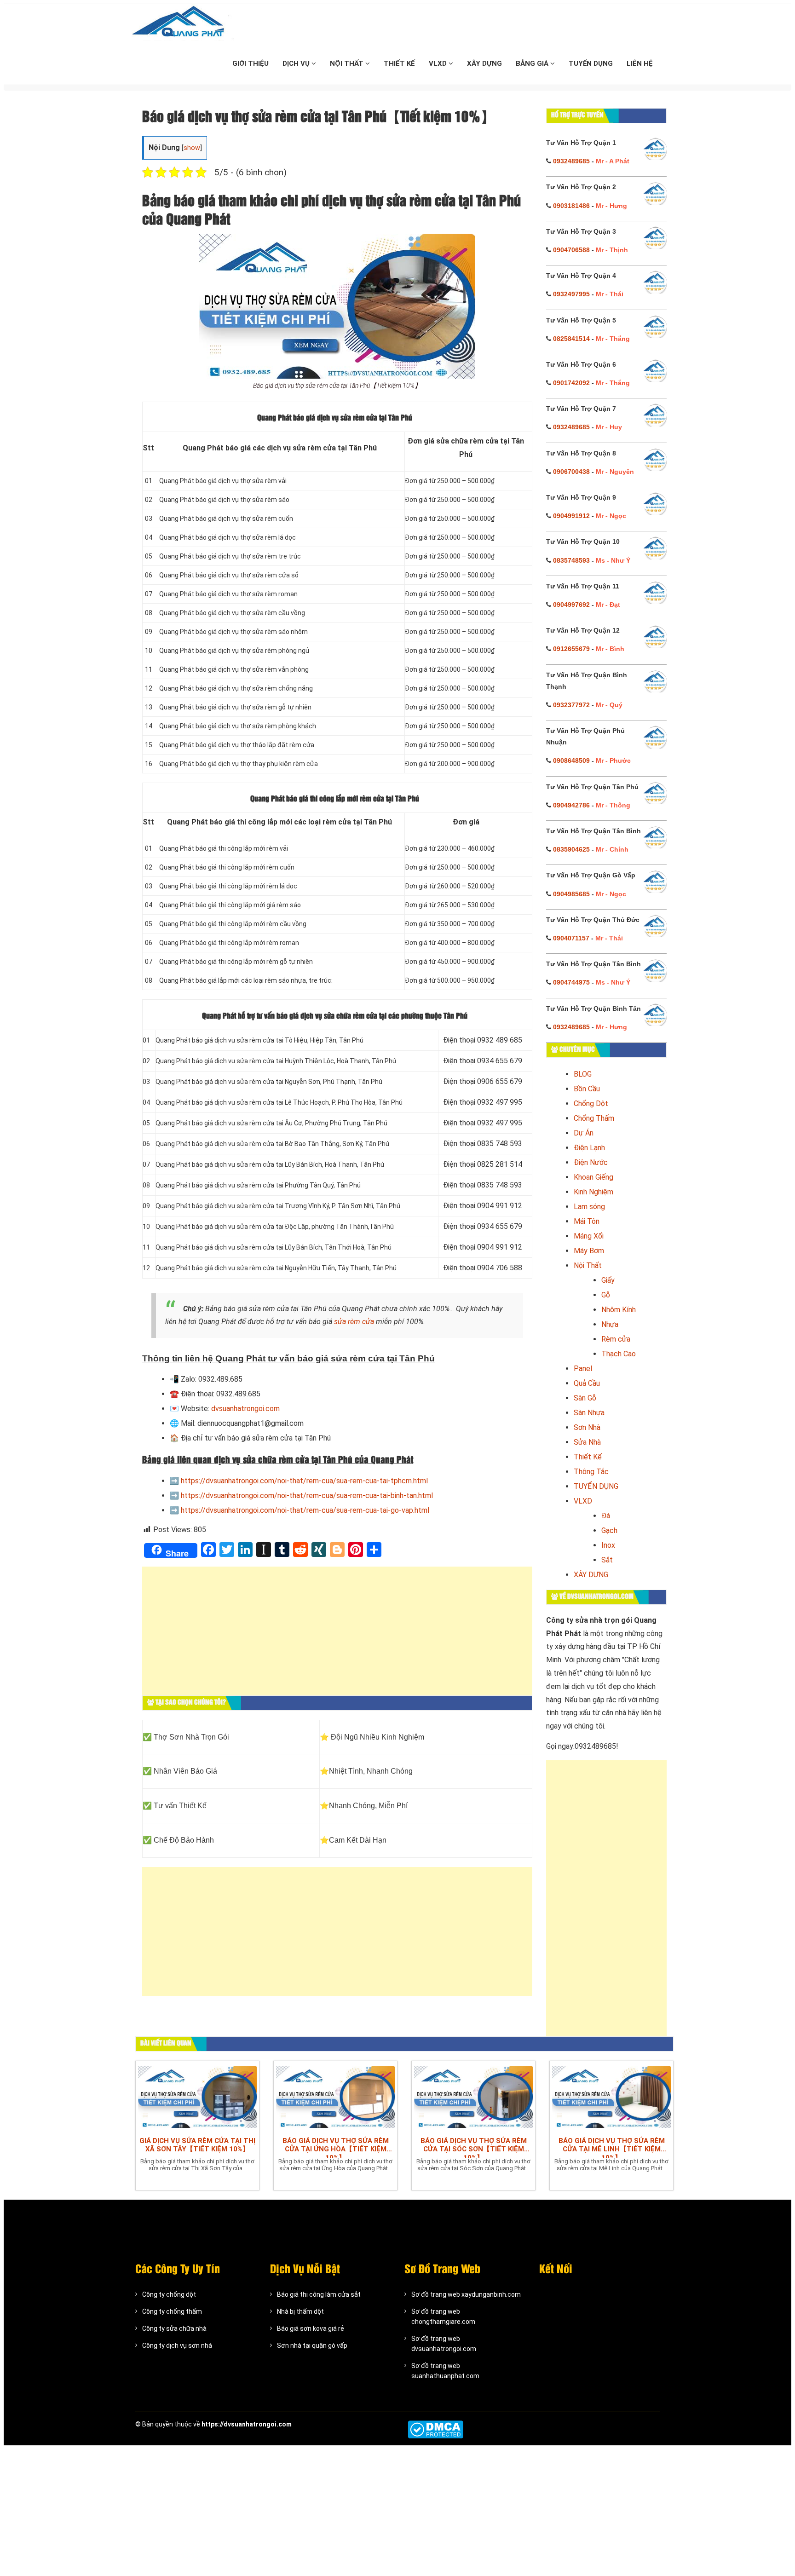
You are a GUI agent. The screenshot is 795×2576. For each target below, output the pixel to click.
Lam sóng (589, 1207)
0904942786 (571, 805)
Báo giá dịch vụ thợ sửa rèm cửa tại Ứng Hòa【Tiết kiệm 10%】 (336, 2147)
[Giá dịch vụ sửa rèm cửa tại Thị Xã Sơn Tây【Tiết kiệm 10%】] (197, 2097)
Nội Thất (588, 1265)
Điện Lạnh (589, 1148)
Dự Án (584, 1133)
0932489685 (571, 161)
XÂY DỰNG (484, 63)
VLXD (439, 63)
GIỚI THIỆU (251, 63)
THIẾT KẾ (399, 63)
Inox (608, 1545)
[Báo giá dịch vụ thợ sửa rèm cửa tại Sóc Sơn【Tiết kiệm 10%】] (473, 2097)
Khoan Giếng (593, 1177)
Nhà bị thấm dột (300, 2311)
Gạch (609, 1530)
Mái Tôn (587, 1221)
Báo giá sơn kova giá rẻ (311, 2328)
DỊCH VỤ (297, 63)
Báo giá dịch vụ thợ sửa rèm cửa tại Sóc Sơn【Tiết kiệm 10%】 (474, 2147)
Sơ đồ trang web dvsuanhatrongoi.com (444, 2344)
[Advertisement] (337, 1636)
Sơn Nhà (587, 1427)
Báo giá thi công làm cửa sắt (319, 2294)
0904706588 (571, 250)
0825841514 (571, 339)
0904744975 (571, 982)
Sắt (607, 1560)
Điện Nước (591, 1162)
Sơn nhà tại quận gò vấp (312, 2345)
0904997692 (571, 605)
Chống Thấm (594, 1118)
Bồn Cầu (587, 1089)
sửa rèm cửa (354, 1322)
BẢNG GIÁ (533, 63)
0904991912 (571, 516)
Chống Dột (591, 1104)
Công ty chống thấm (172, 2311)
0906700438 (571, 472)
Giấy (608, 1280)
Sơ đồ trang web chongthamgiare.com (443, 2317)
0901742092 (571, 383)
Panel (583, 1369)
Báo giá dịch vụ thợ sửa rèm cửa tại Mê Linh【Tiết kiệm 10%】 (612, 2147)
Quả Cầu (587, 1383)
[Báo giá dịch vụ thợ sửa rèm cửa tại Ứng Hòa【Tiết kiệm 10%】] (335, 2097)
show (192, 148)
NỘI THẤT (348, 63)
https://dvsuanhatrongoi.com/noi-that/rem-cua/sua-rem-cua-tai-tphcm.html (304, 1481)
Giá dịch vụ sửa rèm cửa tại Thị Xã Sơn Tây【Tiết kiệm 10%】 (197, 2145)
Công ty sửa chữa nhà (174, 2328)
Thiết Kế (588, 1457)
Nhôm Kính (619, 1310)
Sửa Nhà (587, 1442)
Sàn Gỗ (585, 1398)
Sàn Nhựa (589, 1413)
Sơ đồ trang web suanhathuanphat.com (445, 2371)
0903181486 (571, 206)
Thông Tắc (591, 1472)
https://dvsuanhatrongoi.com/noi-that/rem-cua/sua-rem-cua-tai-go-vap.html (305, 1510)
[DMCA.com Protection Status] (435, 2429)
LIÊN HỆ (640, 63)
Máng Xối (589, 1236)
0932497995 (571, 294)
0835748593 (571, 560)
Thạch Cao (619, 1354)
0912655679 (571, 649)
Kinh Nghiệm (593, 1192)
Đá (606, 1516)
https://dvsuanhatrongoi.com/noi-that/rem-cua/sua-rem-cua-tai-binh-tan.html (307, 1495)
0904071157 (571, 938)
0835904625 (571, 849)
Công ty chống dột (169, 2294)
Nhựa (610, 1324)
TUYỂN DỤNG (591, 63)
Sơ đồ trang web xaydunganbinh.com (466, 2294)
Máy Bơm (589, 1251)
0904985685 (571, 894)
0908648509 (571, 761)
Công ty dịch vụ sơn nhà (177, 2345)
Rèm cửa (616, 1339)
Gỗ (606, 1295)
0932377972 (571, 705)
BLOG (583, 1074)
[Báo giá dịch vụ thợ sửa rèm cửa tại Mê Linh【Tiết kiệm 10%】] (611, 2097)
